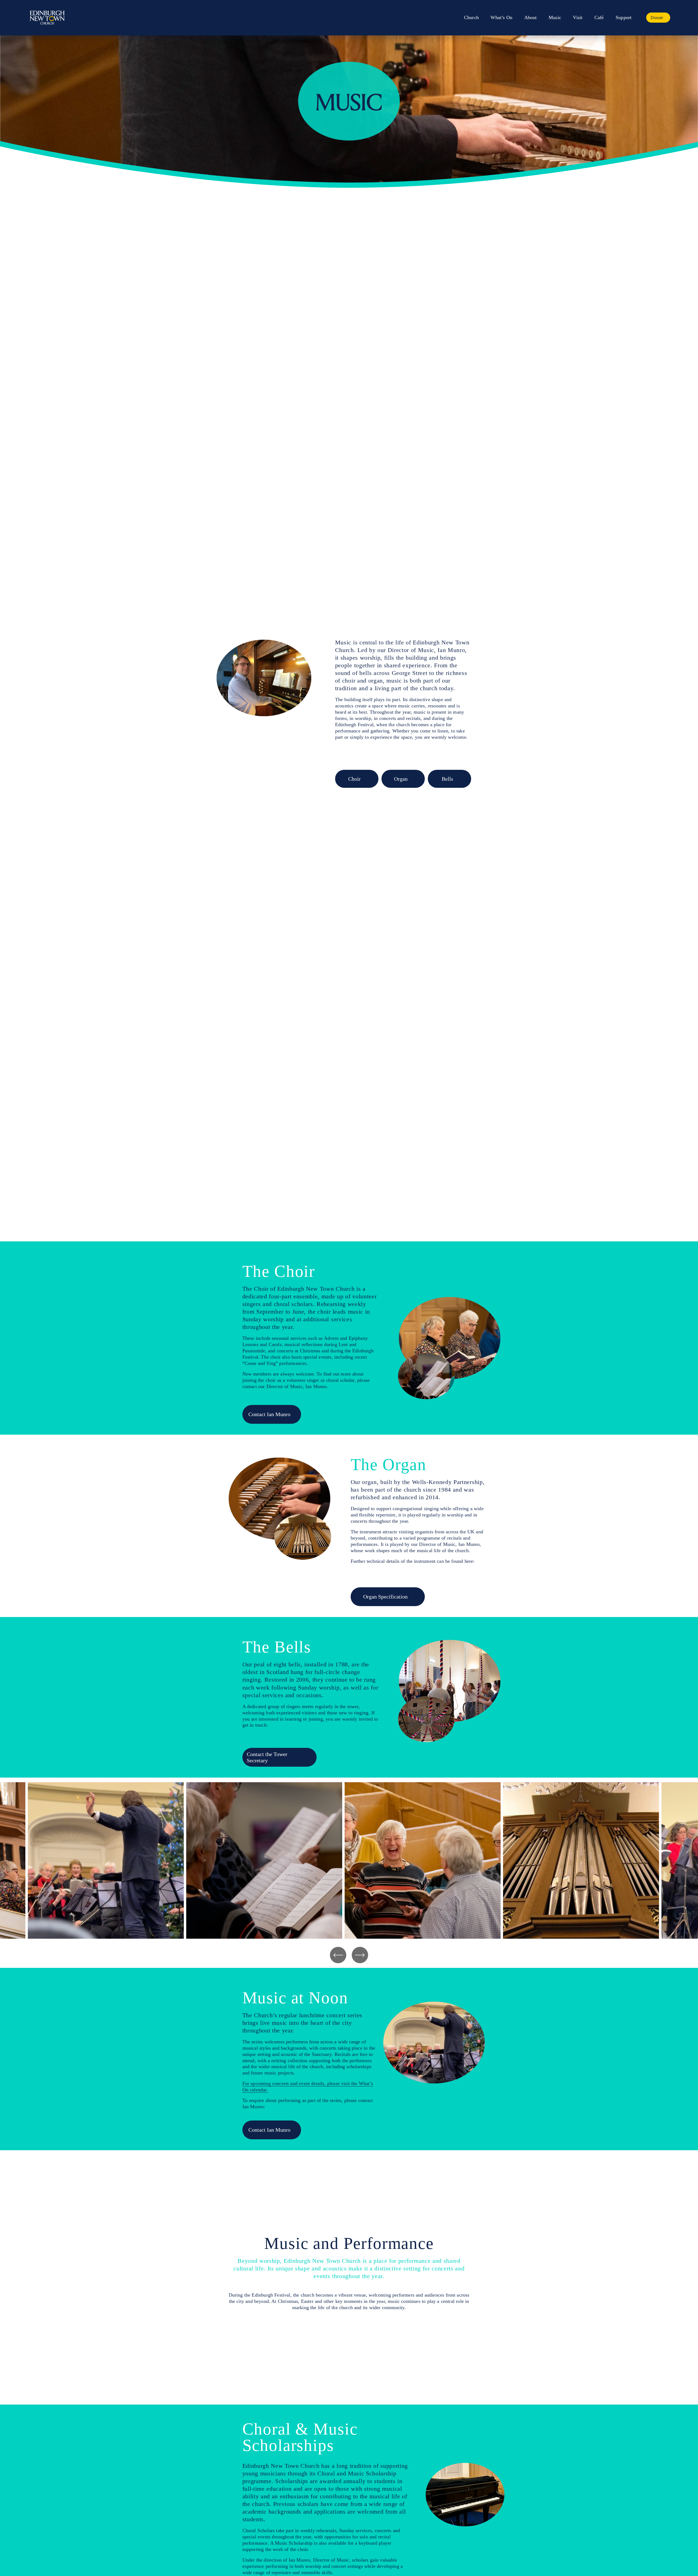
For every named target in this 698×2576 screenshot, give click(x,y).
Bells (447, 779)
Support (624, 17)
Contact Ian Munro (269, 1414)
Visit (578, 17)
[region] (349, 1860)
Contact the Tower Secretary (267, 1757)
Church (471, 17)
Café (599, 17)
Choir (354, 779)
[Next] (360, 1955)
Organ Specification (385, 1597)
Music (555, 17)
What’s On (501, 17)
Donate (657, 18)
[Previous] (338, 1955)
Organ (401, 779)
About (531, 17)
